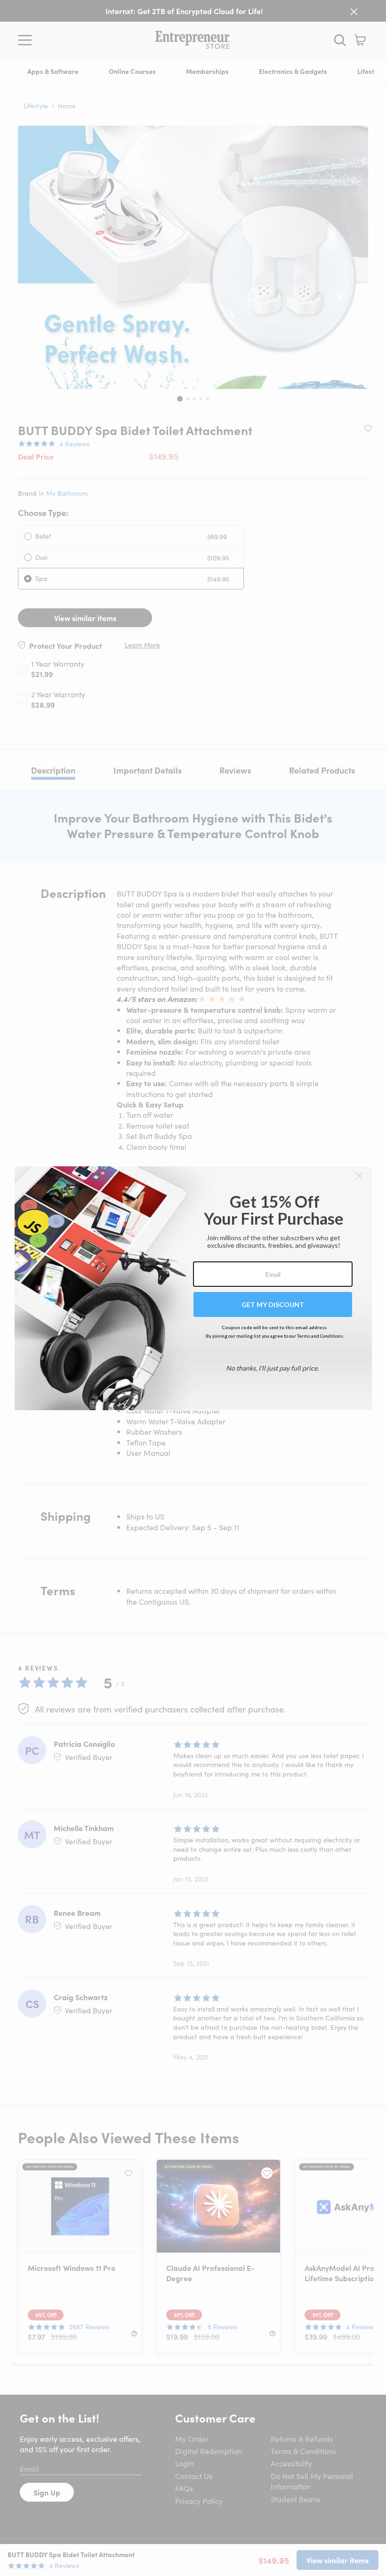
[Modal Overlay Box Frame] (193, 1288)
